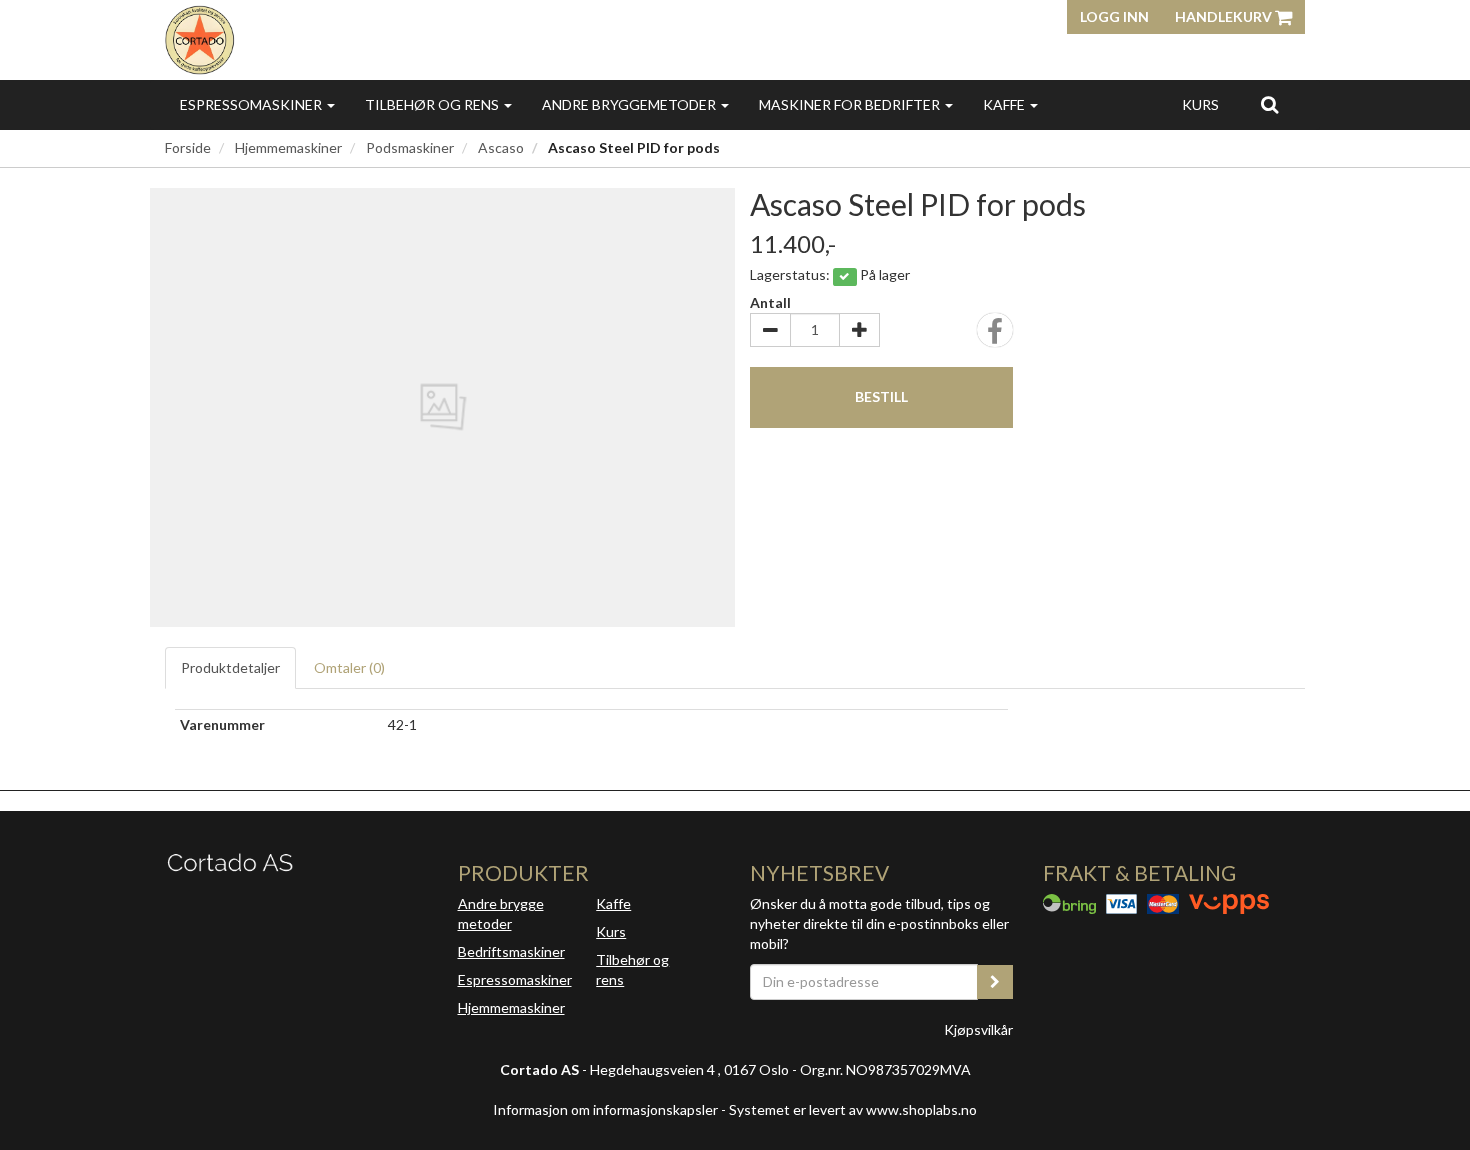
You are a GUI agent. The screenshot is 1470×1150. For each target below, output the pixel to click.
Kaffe (1005, 104)
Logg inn (1114, 16)
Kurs (1200, 104)
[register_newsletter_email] (995, 982)
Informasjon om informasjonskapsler (605, 1109)
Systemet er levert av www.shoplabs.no (853, 1109)
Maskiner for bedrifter (851, 104)
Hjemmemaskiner (288, 147)
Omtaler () (349, 667)
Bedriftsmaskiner (511, 951)
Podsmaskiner (410, 147)
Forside (188, 147)
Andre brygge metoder (501, 913)
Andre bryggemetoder (630, 104)
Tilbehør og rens (433, 104)
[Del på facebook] (995, 336)
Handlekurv (1225, 16)
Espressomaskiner (252, 104)
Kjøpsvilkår (978, 1029)
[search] (1269, 104)
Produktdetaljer (230, 667)
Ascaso (501, 147)
